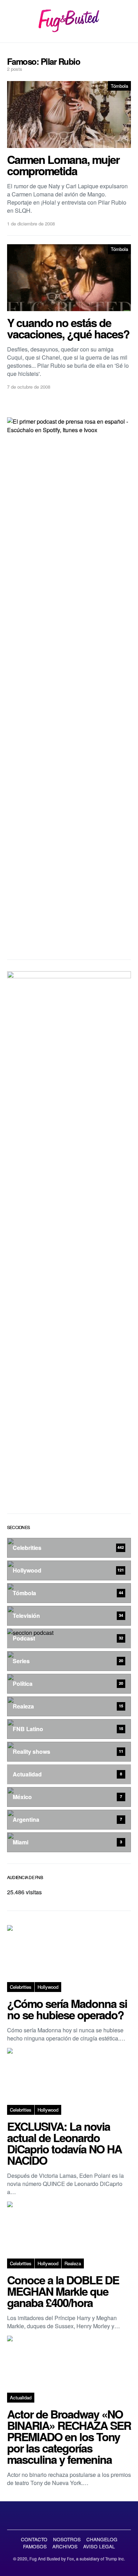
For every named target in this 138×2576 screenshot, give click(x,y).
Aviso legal (99, 2546)
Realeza (73, 2263)
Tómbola (119, 86)
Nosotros (67, 2539)
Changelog (102, 2539)
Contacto (34, 2539)
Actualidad (21, 2397)
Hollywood (48, 1987)
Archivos (65, 2546)
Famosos (35, 2546)
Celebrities (21, 1987)
